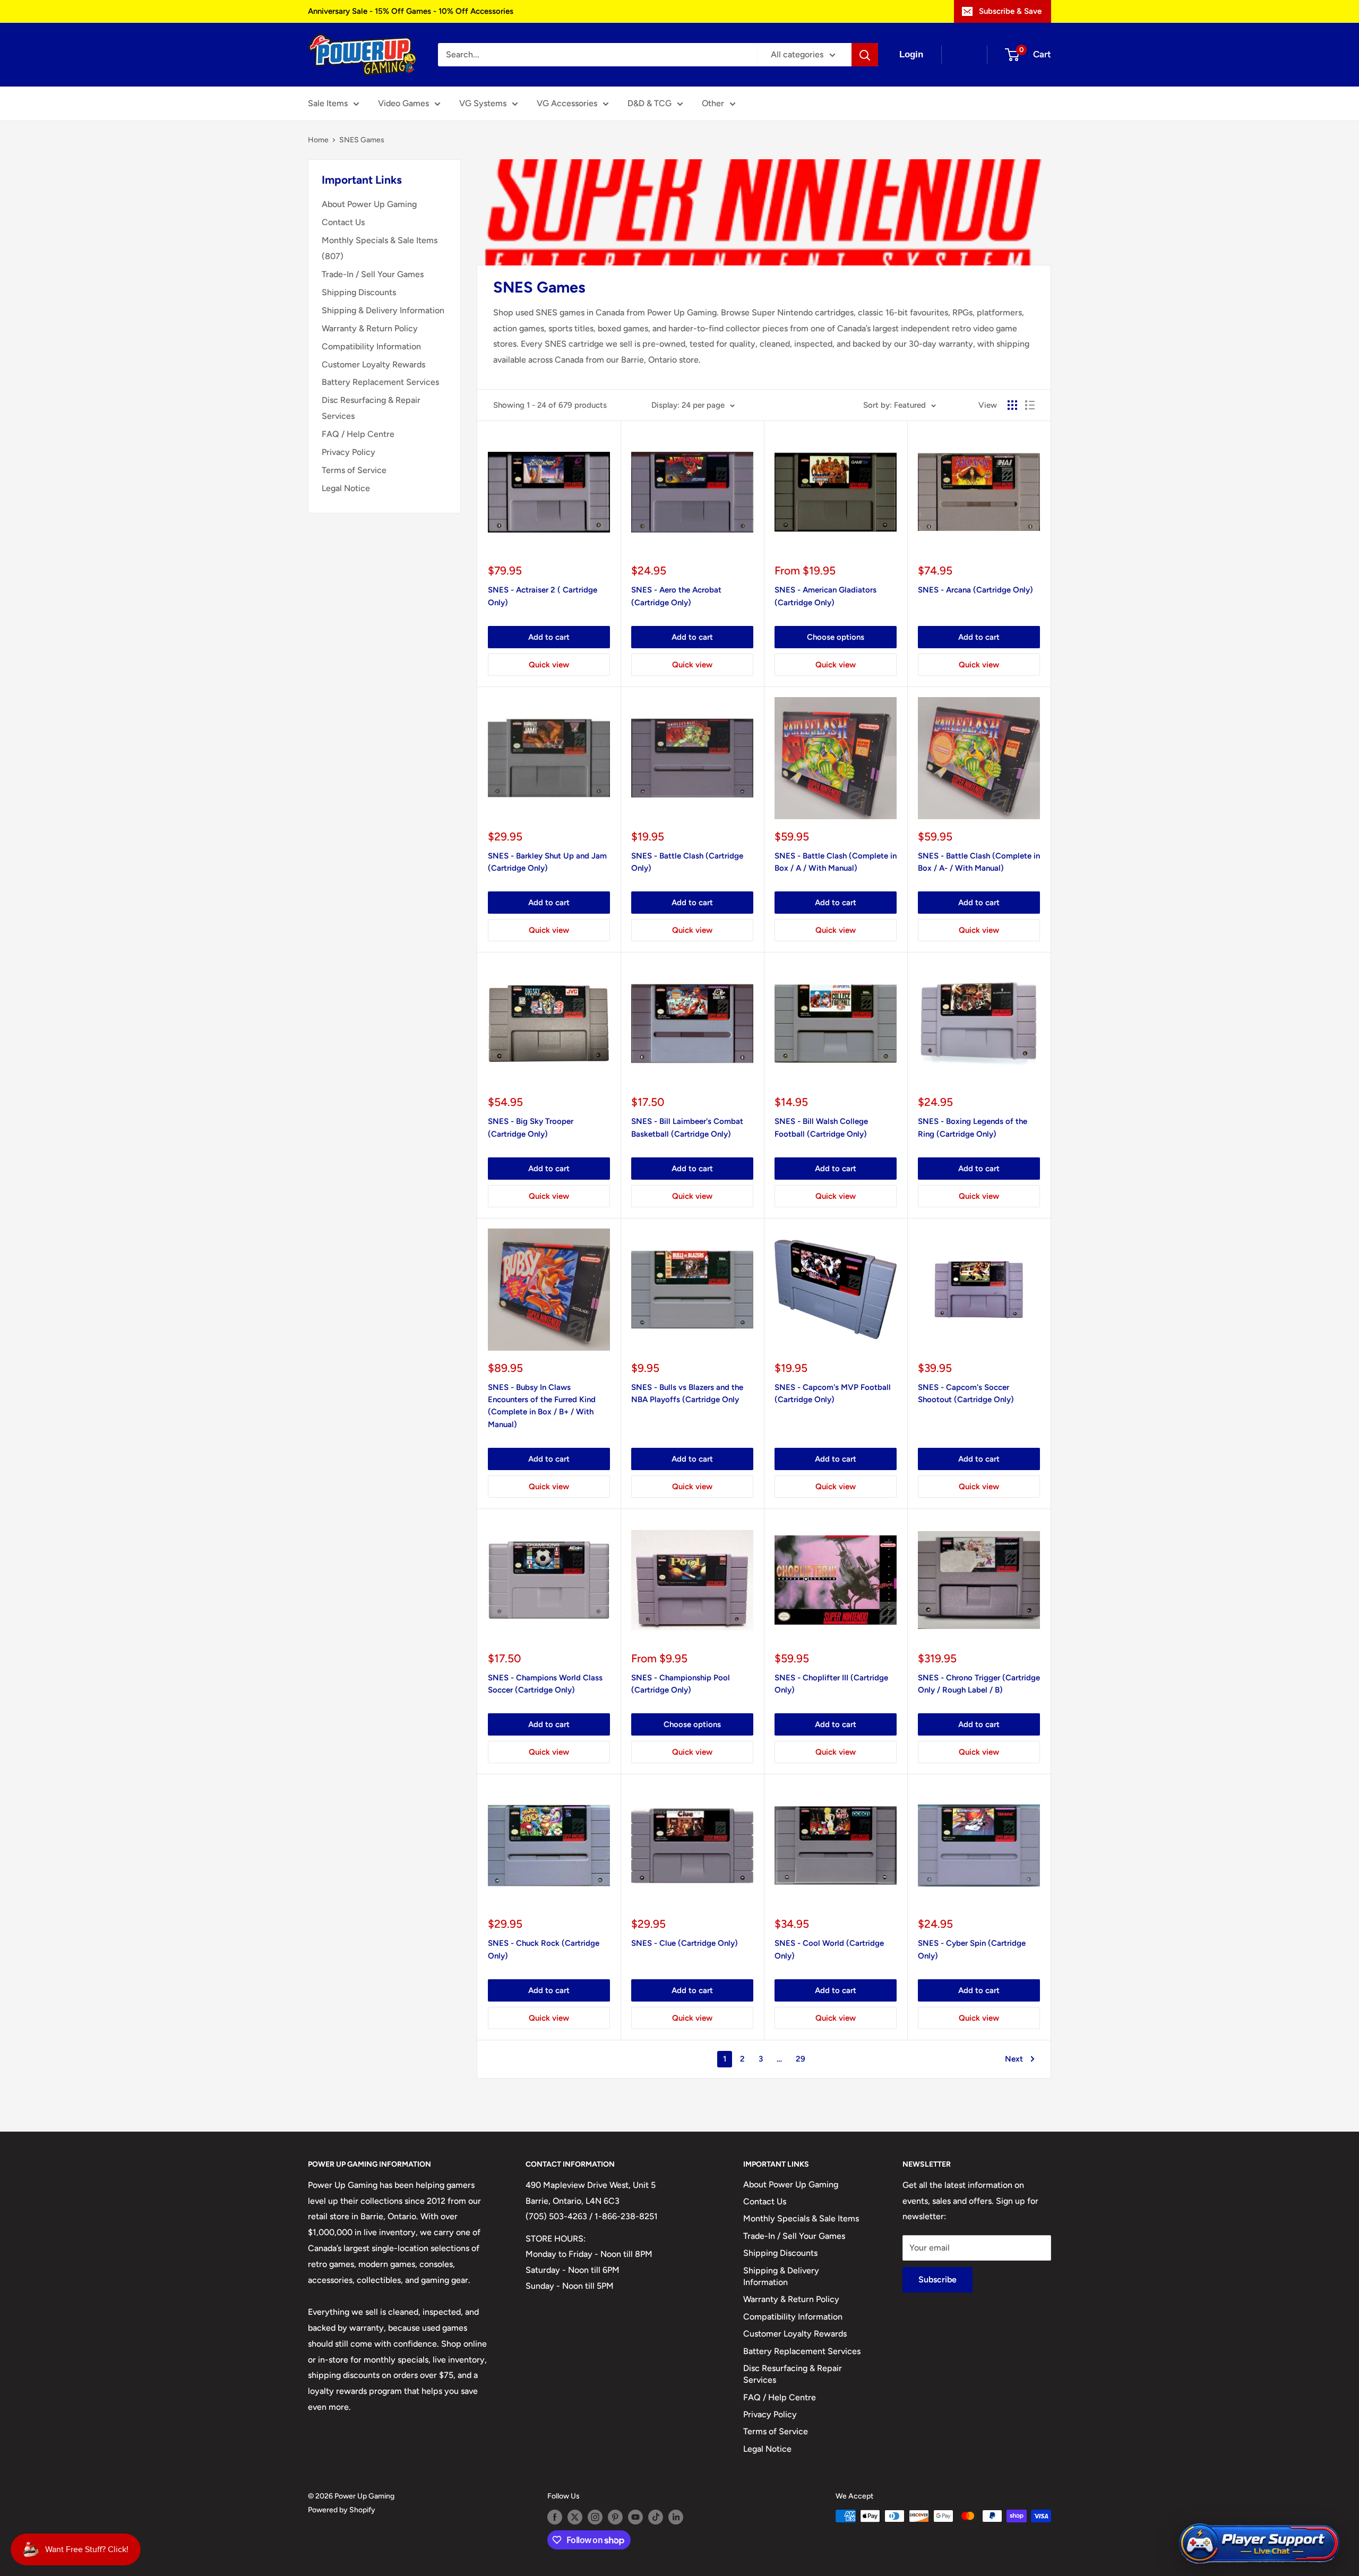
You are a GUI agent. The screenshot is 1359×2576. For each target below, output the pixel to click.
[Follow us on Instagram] (595, 2517)
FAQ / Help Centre (358, 434)
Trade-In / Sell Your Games (373, 274)
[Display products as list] (1030, 405)
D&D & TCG (650, 103)
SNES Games (362, 140)
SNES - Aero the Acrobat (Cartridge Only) (676, 596)
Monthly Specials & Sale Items (801, 2218)
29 (801, 2059)
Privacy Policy (349, 452)
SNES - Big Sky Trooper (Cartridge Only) (531, 1127)
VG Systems (483, 103)
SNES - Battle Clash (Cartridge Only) (687, 862)
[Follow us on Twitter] (575, 2517)
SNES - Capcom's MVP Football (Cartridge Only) (833, 1393)
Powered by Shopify (342, 2510)
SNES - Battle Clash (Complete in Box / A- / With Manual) (979, 862)
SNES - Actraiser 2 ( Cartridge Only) (543, 596)
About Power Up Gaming (369, 204)
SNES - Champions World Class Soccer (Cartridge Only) (545, 1684)
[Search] (865, 55)
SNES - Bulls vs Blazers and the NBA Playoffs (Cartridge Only (687, 1393)
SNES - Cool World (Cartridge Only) (829, 1949)
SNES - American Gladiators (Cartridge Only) (825, 596)
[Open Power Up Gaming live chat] (1259, 2544)
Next (1014, 2059)
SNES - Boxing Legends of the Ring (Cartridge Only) (973, 1127)
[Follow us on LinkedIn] (676, 2517)
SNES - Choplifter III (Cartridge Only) (831, 1684)
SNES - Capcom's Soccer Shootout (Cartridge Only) (966, 1393)
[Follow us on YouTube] (635, 2517)
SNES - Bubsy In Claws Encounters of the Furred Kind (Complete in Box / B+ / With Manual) (542, 1406)
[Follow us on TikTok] (656, 2517)
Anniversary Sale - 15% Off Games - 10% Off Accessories (411, 11)
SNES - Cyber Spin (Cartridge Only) (972, 1949)
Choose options (836, 637)
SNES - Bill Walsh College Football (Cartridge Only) (821, 1127)
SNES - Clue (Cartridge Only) (685, 1943)
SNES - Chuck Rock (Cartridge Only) (544, 1949)
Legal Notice (346, 488)
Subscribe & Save (1010, 11)
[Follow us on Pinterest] (615, 2517)
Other (713, 103)
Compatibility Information (371, 346)
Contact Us (343, 222)
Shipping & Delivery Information (383, 310)
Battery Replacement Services (380, 382)
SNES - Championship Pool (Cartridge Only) (681, 1684)
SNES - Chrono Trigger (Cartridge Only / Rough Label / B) (979, 1684)
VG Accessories (567, 103)
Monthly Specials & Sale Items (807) (380, 248)
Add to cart (549, 637)
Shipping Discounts (359, 292)
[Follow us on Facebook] (555, 2517)
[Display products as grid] (1012, 405)
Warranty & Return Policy (370, 328)
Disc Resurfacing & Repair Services (371, 408)
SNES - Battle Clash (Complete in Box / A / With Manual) (836, 862)
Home (318, 140)
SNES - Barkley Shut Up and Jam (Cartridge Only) (547, 862)
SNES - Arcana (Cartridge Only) (975, 590)
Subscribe (937, 2279)
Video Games (403, 103)
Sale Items (328, 103)
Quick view (549, 665)
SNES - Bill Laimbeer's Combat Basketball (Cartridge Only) (687, 1127)
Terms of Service (354, 470)
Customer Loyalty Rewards (373, 364)
